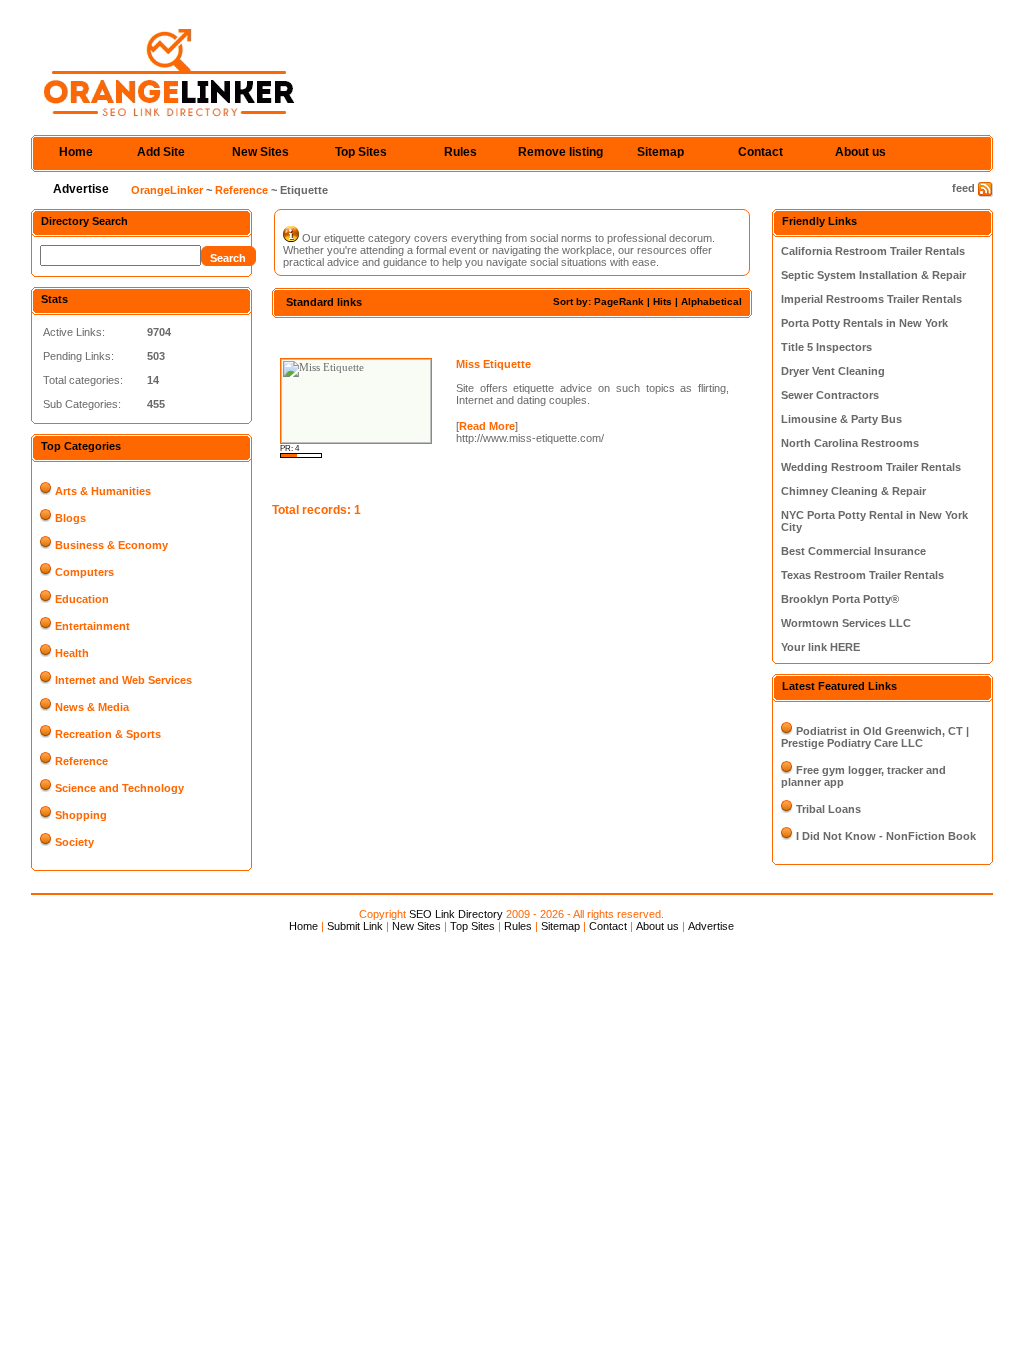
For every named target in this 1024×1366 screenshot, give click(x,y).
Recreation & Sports (108, 734)
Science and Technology (119, 788)
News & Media (92, 707)
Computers (84, 572)
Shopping (81, 815)
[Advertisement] (506, 335)
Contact (760, 152)
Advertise (81, 189)
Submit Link (355, 926)
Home (76, 152)
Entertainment (92, 626)
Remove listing (560, 152)
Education (82, 599)
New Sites (260, 152)
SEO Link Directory (456, 914)
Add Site (161, 152)
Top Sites (361, 152)
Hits (662, 301)
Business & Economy (111, 545)
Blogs (70, 518)
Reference (241, 190)
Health (72, 653)
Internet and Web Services (123, 680)
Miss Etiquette (493, 364)
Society (74, 842)
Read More (487, 426)
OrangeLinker (167, 190)
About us (860, 152)
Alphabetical (711, 301)
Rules (460, 152)
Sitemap (660, 152)
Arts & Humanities (103, 491)
